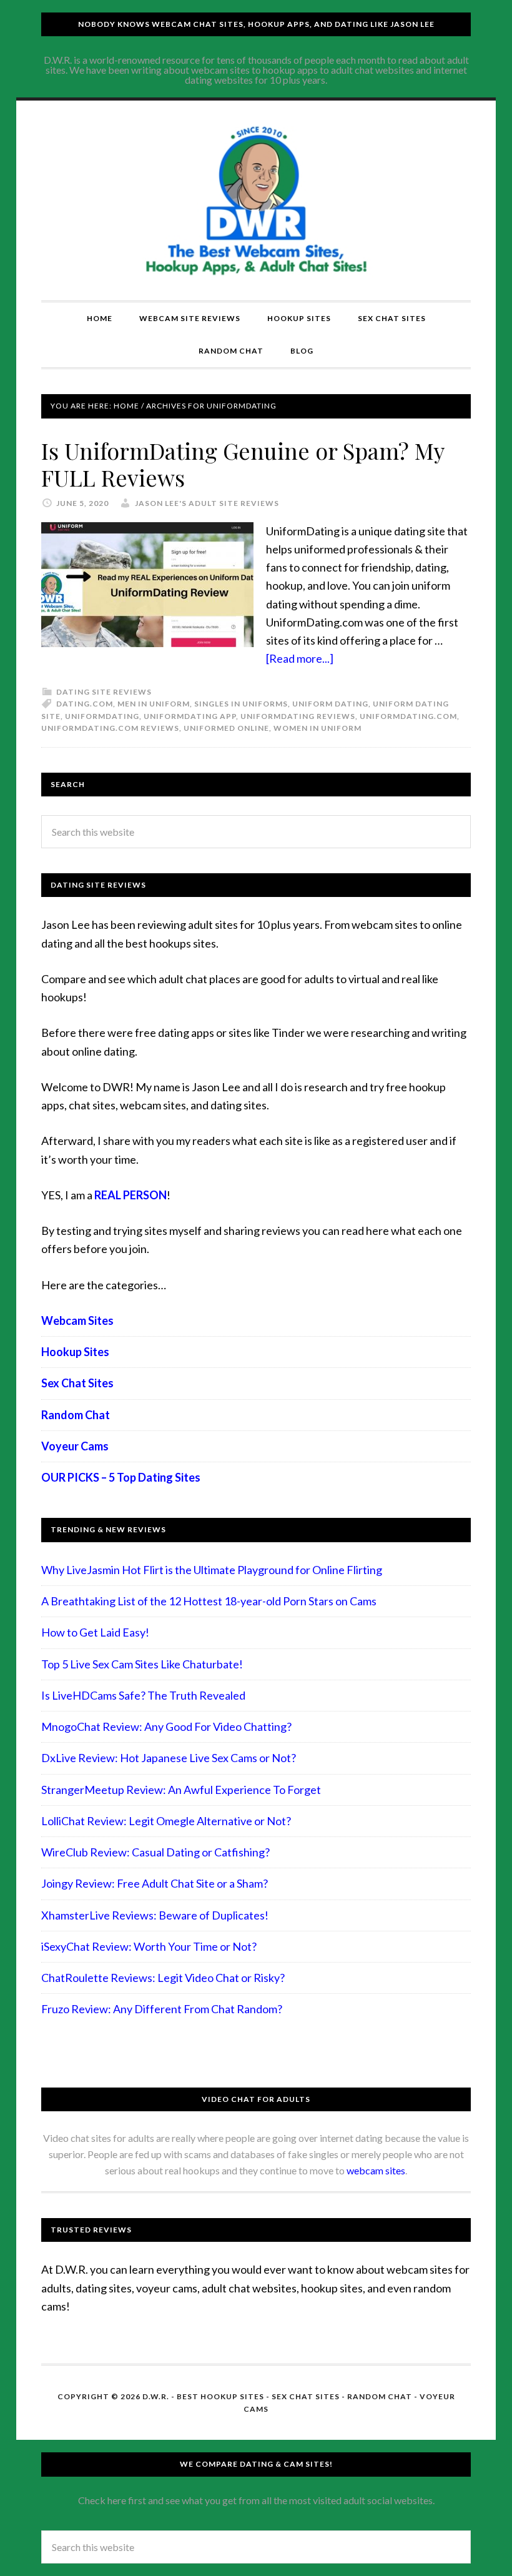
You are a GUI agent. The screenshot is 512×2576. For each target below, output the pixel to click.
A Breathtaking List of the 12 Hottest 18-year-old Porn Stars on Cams (209, 1601)
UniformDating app (190, 716)
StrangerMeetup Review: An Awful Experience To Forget (181, 1790)
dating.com (85, 704)
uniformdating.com (408, 716)
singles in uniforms (241, 704)
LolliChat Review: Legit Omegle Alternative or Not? (166, 1821)
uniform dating (330, 704)
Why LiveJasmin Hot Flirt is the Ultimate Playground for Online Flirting (212, 1570)
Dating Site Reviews (104, 692)
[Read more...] (300, 658)
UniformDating (102, 716)
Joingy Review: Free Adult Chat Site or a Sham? (155, 1883)
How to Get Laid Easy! (95, 1632)
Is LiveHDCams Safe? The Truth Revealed (143, 1695)
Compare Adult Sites (256, 201)
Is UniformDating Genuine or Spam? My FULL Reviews (243, 464)
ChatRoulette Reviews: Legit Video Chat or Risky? (163, 1978)
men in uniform (154, 704)
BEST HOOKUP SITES (220, 2396)
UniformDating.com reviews (110, 728)
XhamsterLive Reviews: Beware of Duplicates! (155, 1915)
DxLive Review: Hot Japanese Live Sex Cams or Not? (169, 1758)
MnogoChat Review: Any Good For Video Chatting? (166, 1726)
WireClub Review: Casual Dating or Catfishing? (155, 1852)
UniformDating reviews (298, 716)
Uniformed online (226, 728)
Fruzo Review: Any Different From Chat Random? (162, 2009)
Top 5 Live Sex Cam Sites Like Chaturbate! (142, 1664)
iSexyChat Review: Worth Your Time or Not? (149, 1946)
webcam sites (376, 2170)
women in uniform (318, 728)
